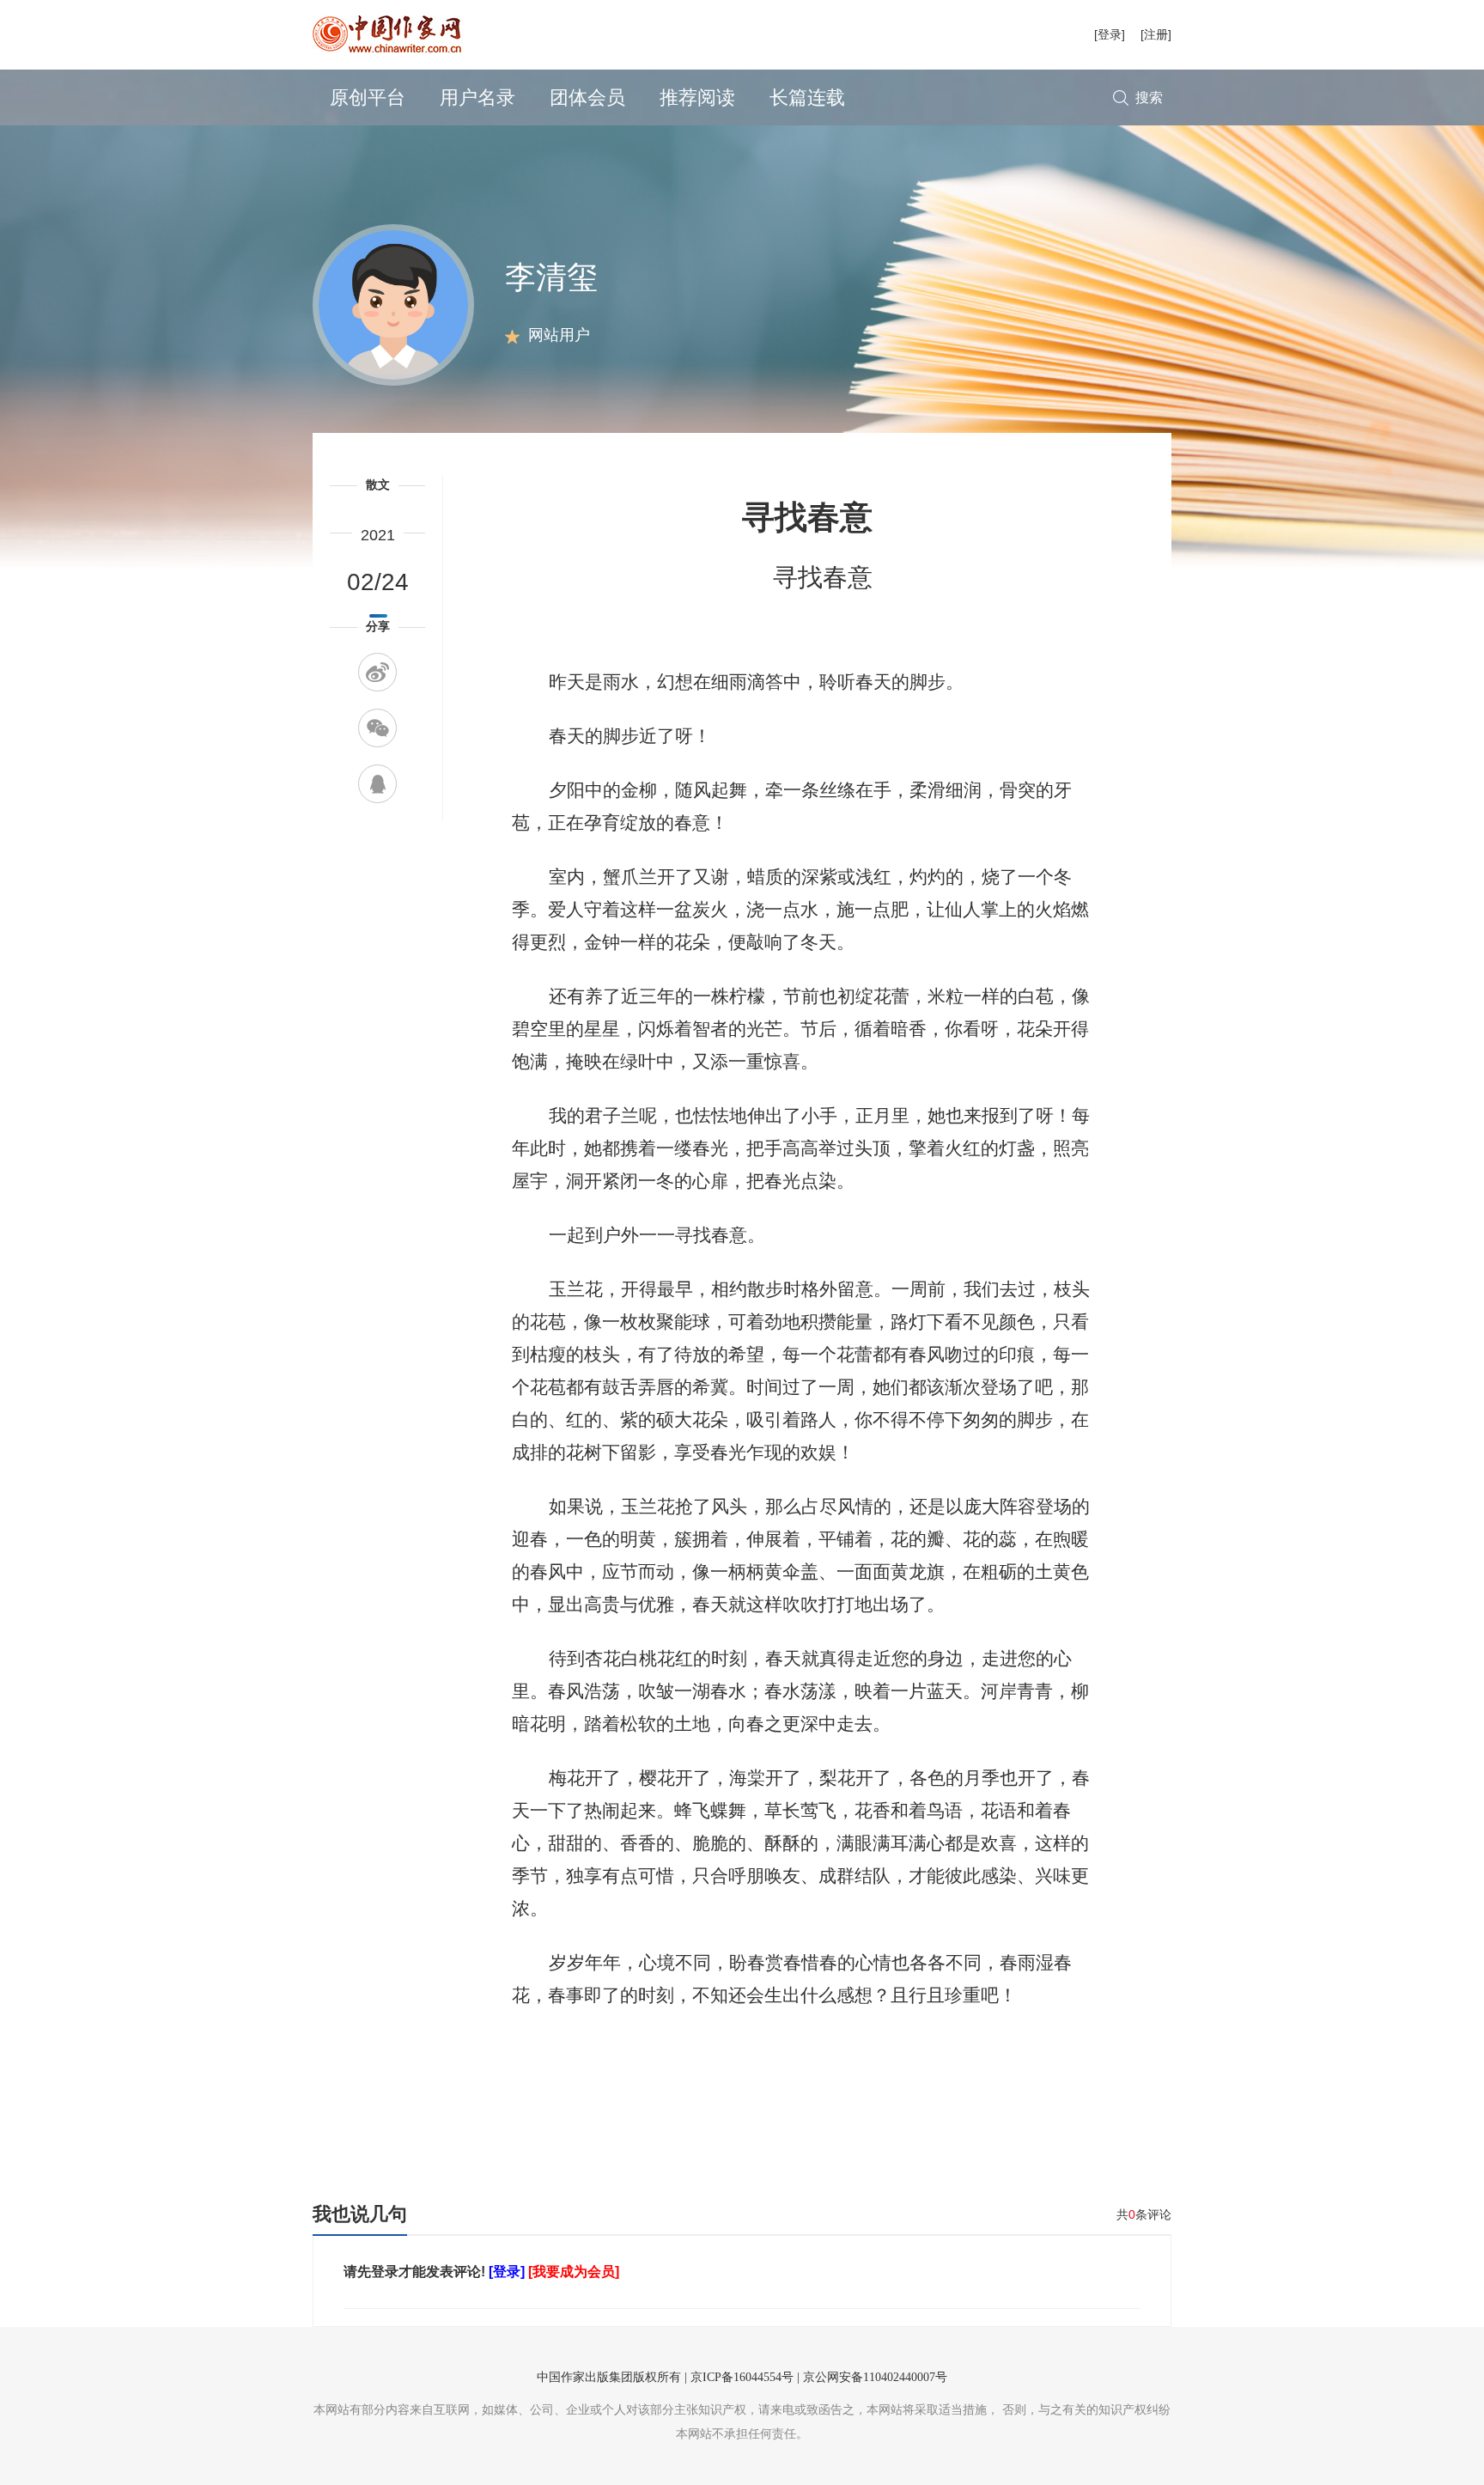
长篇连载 (807, 97)
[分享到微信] (377, 728)
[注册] (1156, 34)
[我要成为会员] (574, 2272)
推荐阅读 (697, 97)
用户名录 (477, 97)
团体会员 (587, 97)
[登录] (1110, 34)
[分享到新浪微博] (377, 672)
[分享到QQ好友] (377, 784)
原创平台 (368, 97)
